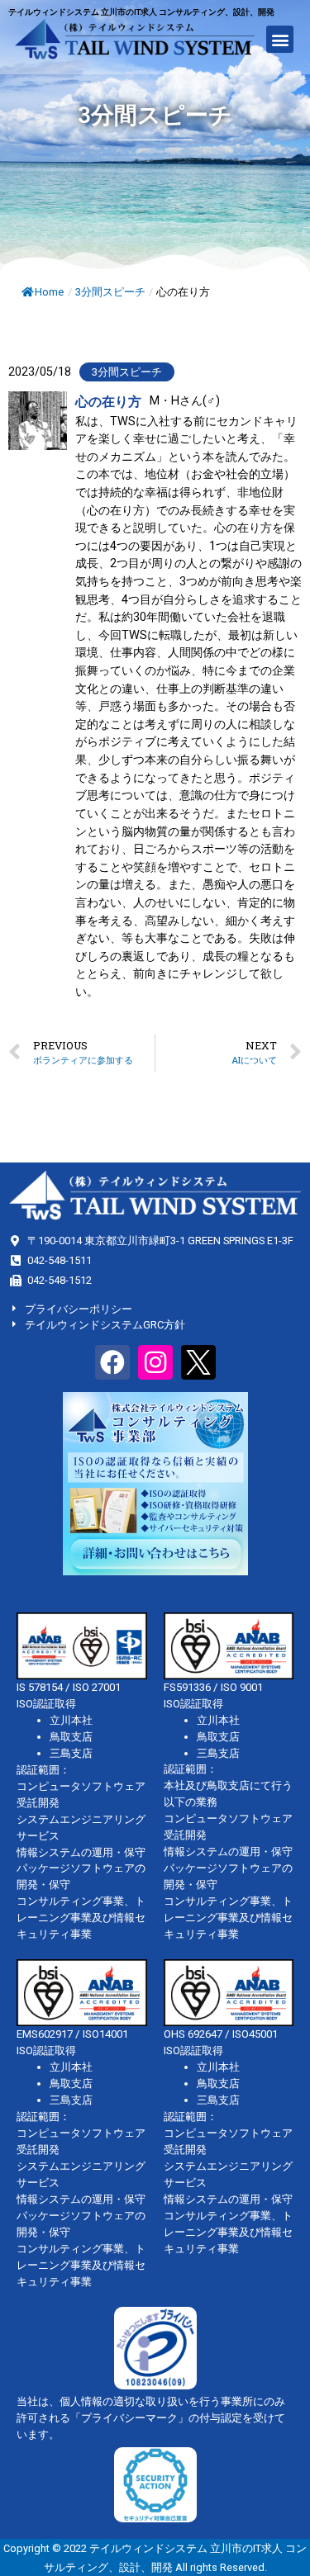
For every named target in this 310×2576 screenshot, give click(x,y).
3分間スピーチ (110, 292)
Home (49, 292)
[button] (280, 39)
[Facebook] (112, 1362)
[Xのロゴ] (198, 1362)
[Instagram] (155, 1362)
